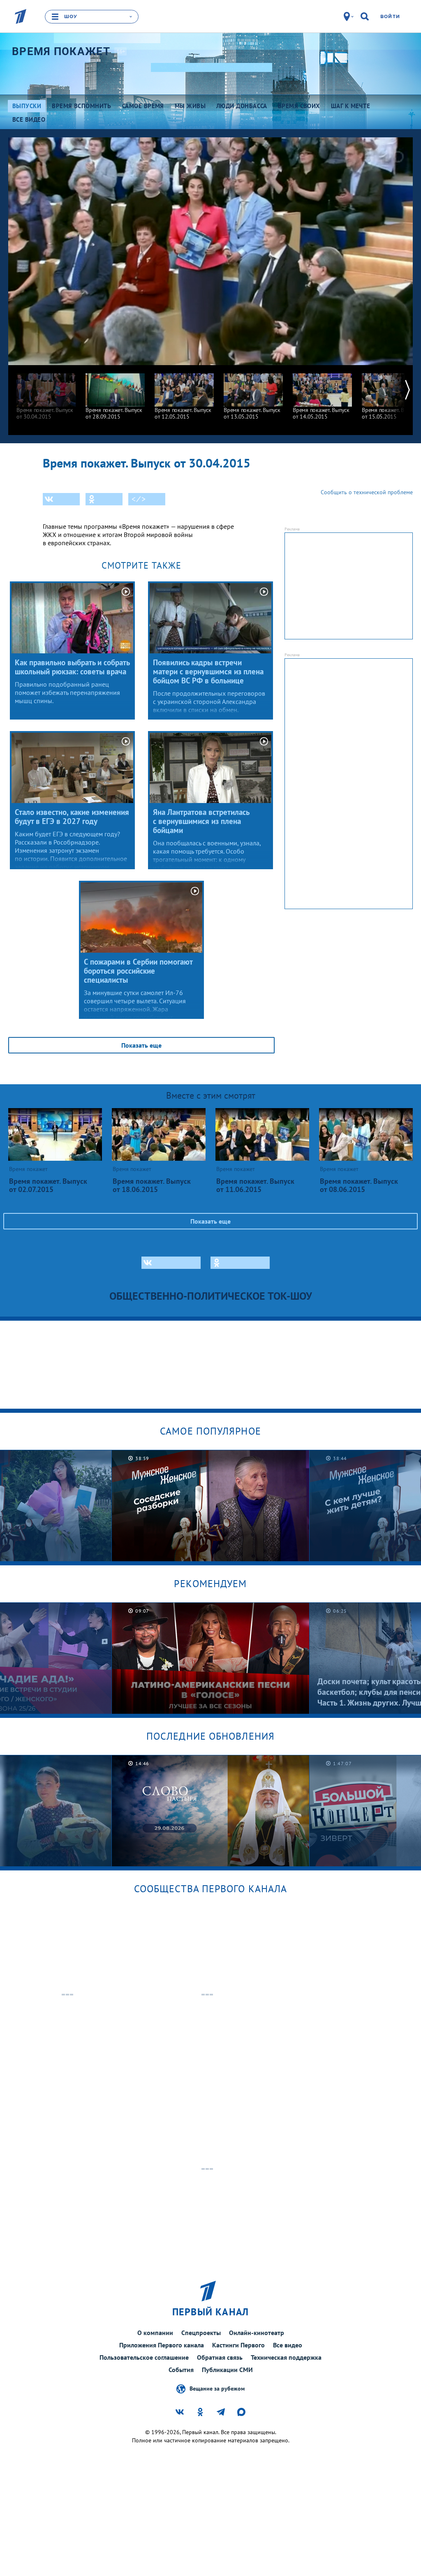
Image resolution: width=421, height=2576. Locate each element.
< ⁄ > (139, 499)
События (181, 2370)
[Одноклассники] (104, 499)
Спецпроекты (201, 2333)
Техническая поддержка (286, 2357)
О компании (155, 2333)
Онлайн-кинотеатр (257, 2333)
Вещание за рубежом (217, 2389)
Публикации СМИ (227, 2370)
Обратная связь (220, 2357)
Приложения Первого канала (162, 2345)
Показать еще (141, 1045)
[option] (46, 392)
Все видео (288, 2345)
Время (61, 51)
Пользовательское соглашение (144, 2357)
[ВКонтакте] (61, 499)
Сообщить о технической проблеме (367, 492)
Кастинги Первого (238, 2345)
